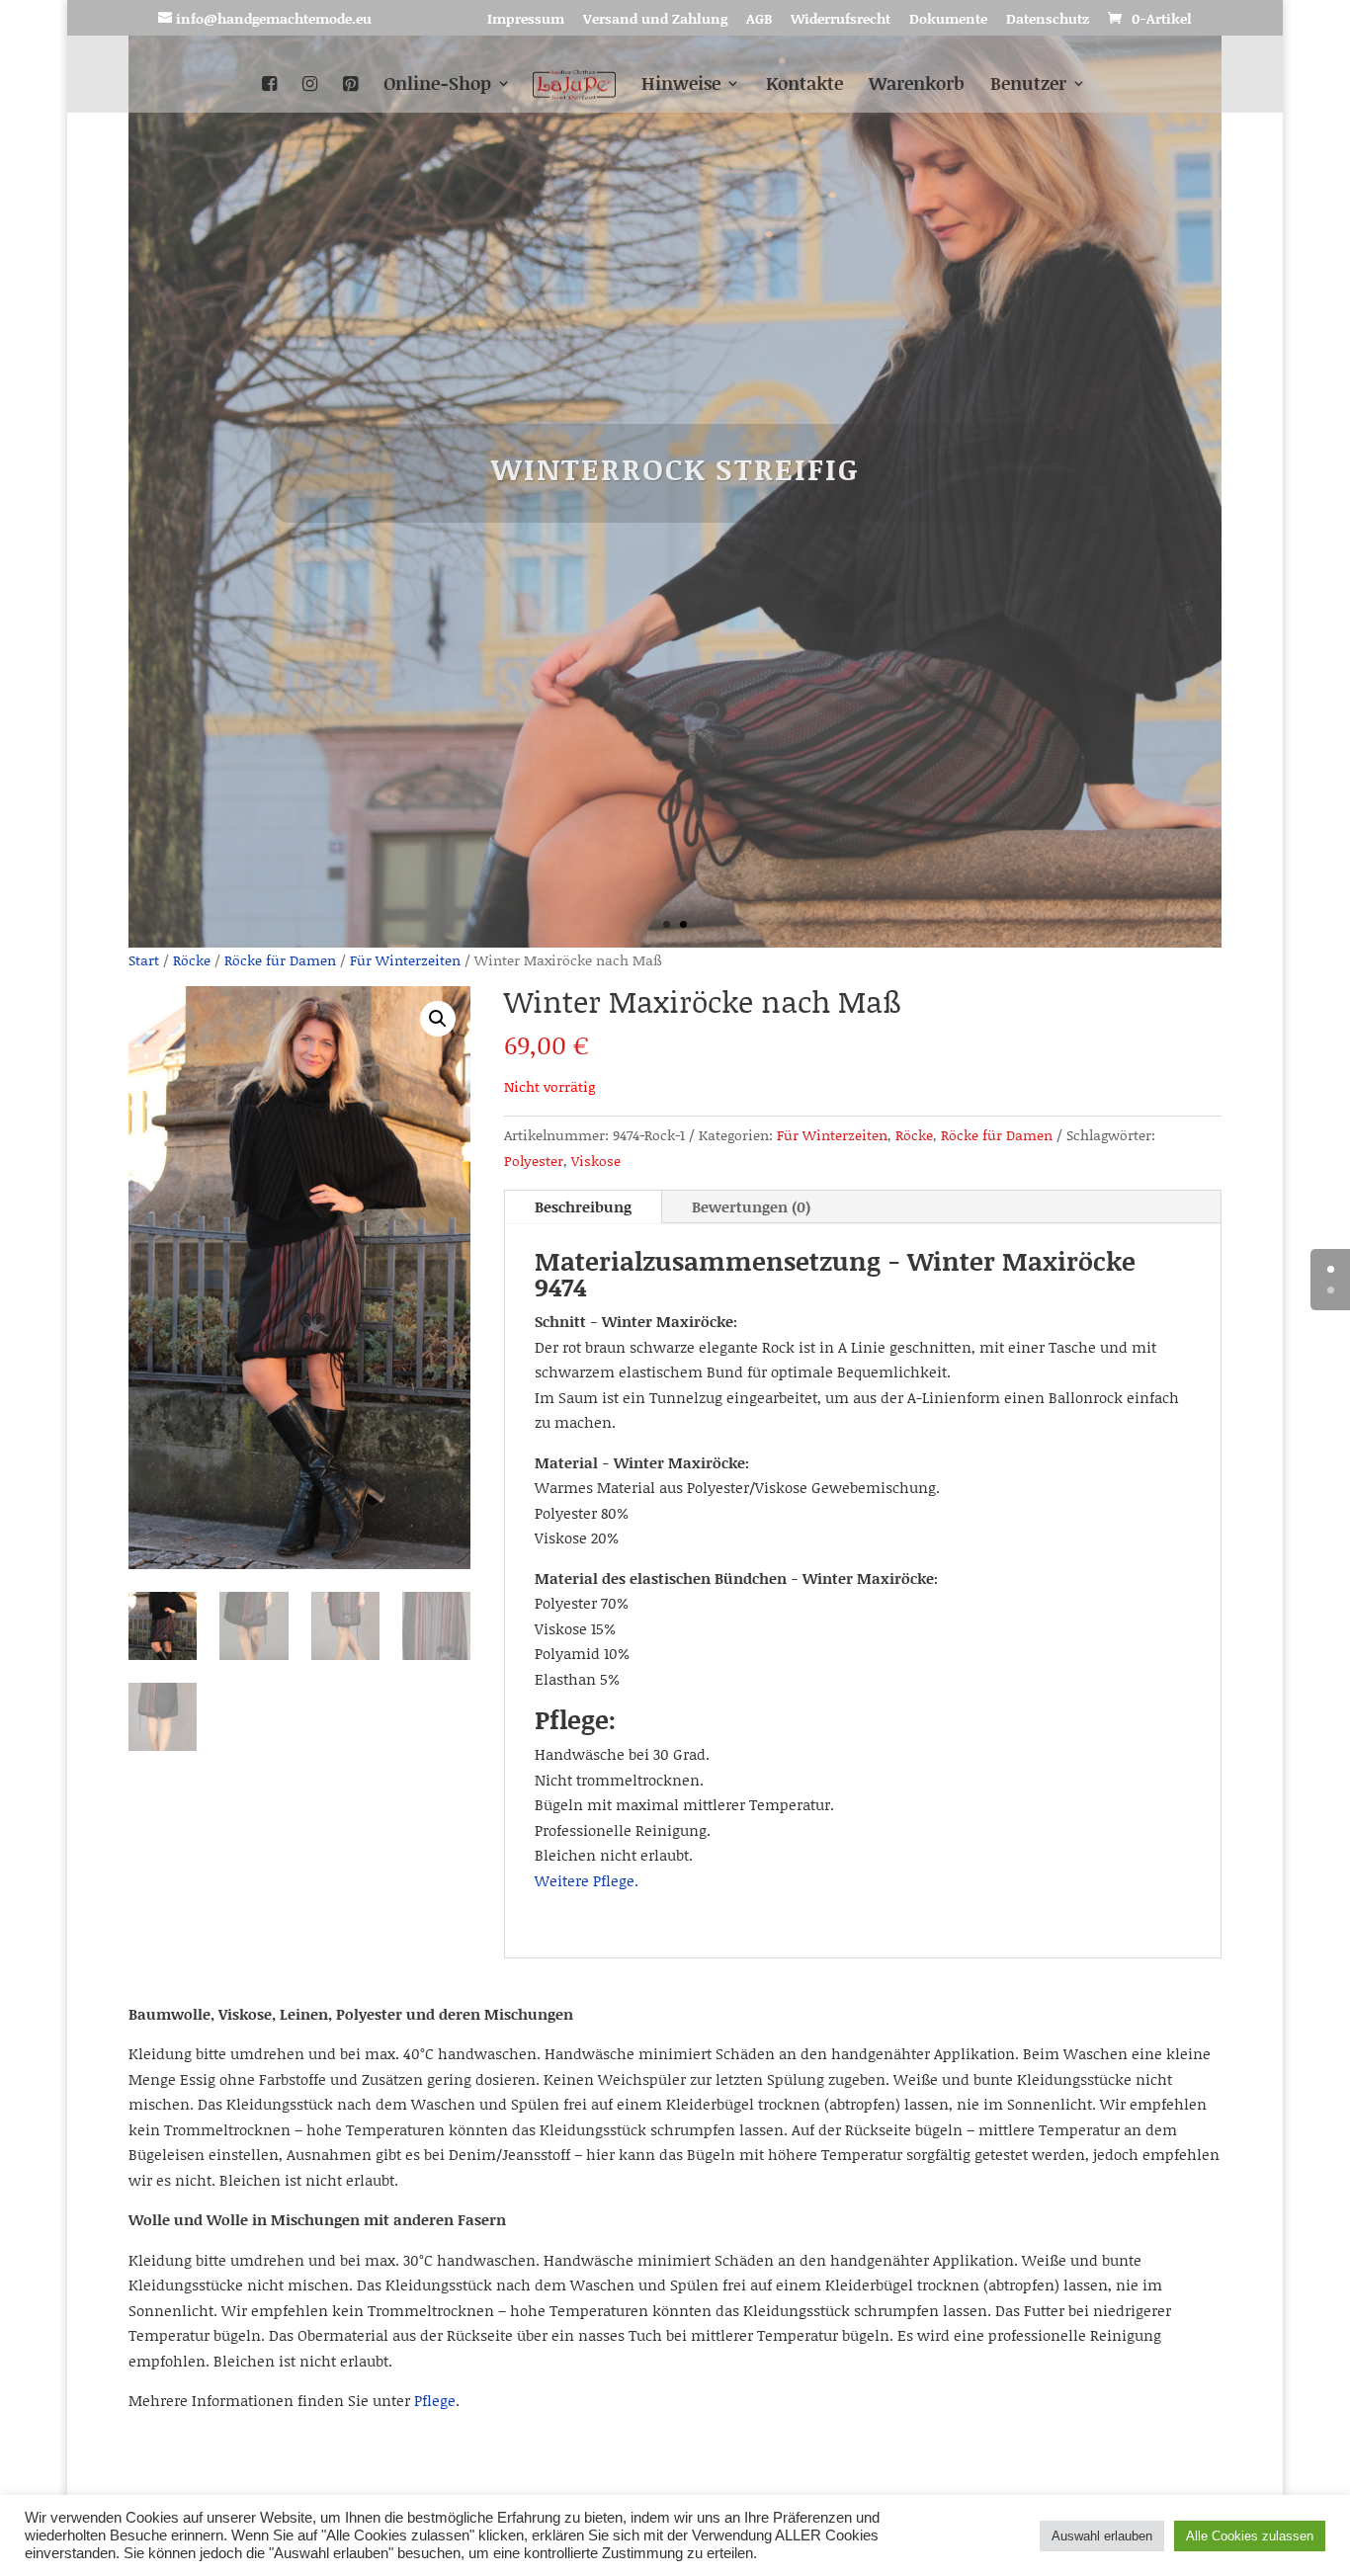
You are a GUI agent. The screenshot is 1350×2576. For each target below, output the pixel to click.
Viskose (596, 1161)
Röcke (192, 960)
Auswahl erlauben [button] (1102, 2536)
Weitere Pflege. (587, 1880)
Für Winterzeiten (405, 960)
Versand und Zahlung (655, 20)
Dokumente (948, 20)
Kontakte (804, 86)
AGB (759, 20)
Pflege (435, 2400)
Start (144, 960)
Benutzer (1028, 86)
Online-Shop (437, 86)
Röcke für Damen (280, 960)
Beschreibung (583, 1206)
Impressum (526, 20)
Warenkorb (917, 86)
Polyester (534, 1161)
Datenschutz (1048, 20)
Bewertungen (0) (751, 1206)
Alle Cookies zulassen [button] (1250, 2536)
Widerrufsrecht (841, 20)
